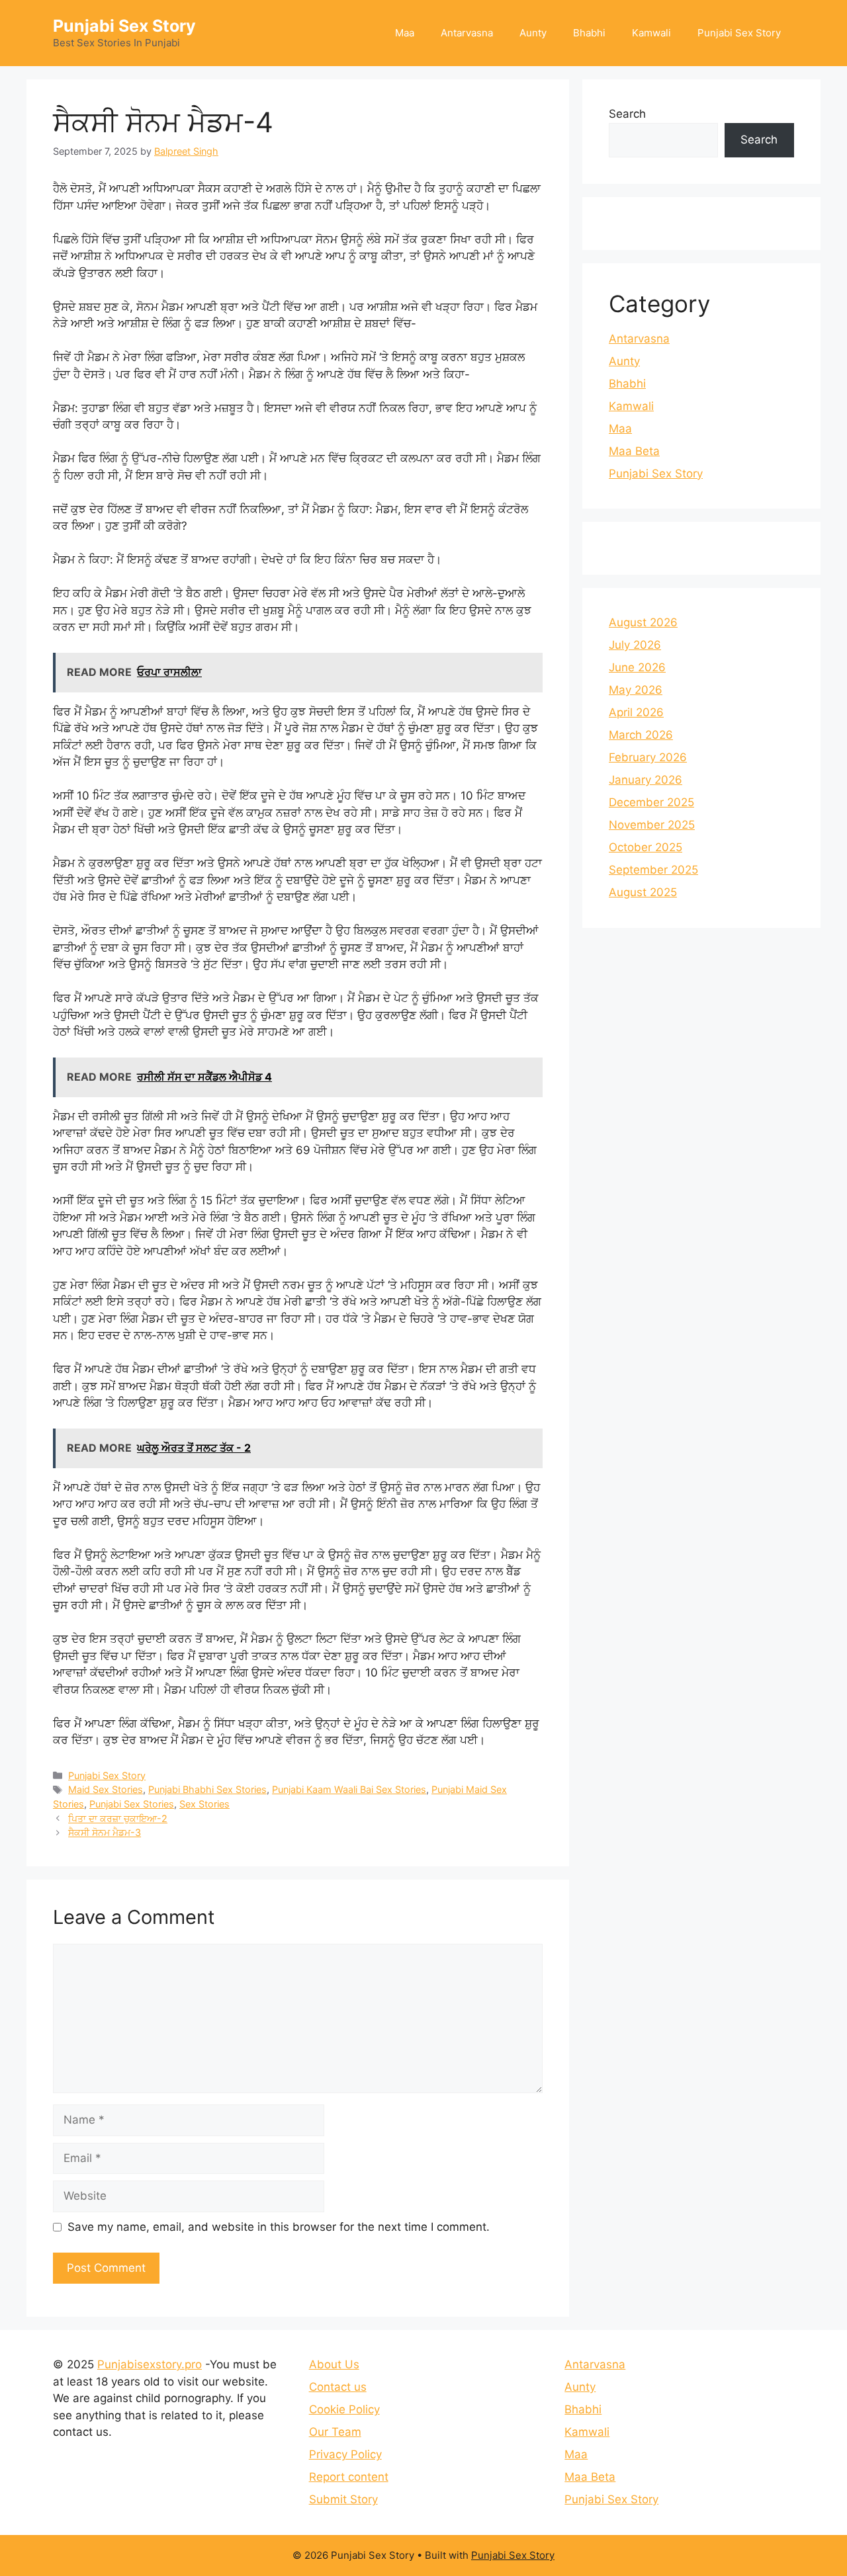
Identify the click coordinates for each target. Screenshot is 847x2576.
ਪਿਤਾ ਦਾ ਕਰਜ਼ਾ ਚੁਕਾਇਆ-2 (118, 1818)
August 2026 (643, 622)
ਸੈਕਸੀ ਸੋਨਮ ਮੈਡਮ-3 (105, 1832)
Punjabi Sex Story (124, 26)
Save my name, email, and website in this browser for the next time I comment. (279, 2227)
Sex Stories (204, 1804)
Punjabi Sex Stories (132, 1804)
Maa (405, 33)
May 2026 (636, 690)
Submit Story (343, 2499)
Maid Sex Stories (106, 1789)
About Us (334, 2364)
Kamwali (651, 33)
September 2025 (653, 870)
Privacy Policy (345, 2454)
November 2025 (652, 825)
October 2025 (646, 847)
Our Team (335, 2432)
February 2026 (648, 757)
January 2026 (646, 780)
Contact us (338, 2387)
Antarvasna (467, 33)
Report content (349, 2477)
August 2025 (643, 892)
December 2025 (651, 802)
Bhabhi (589, 33)
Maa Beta (634, 451)
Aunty (533, 33)
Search (627, 114)
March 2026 (641, 735)
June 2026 (637, 667)
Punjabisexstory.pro (150, 2364)
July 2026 (635, 645)
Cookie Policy (344, 2409)
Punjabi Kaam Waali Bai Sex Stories (349, 1789)
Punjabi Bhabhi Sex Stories (207, 1789)
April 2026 (636, 712)
